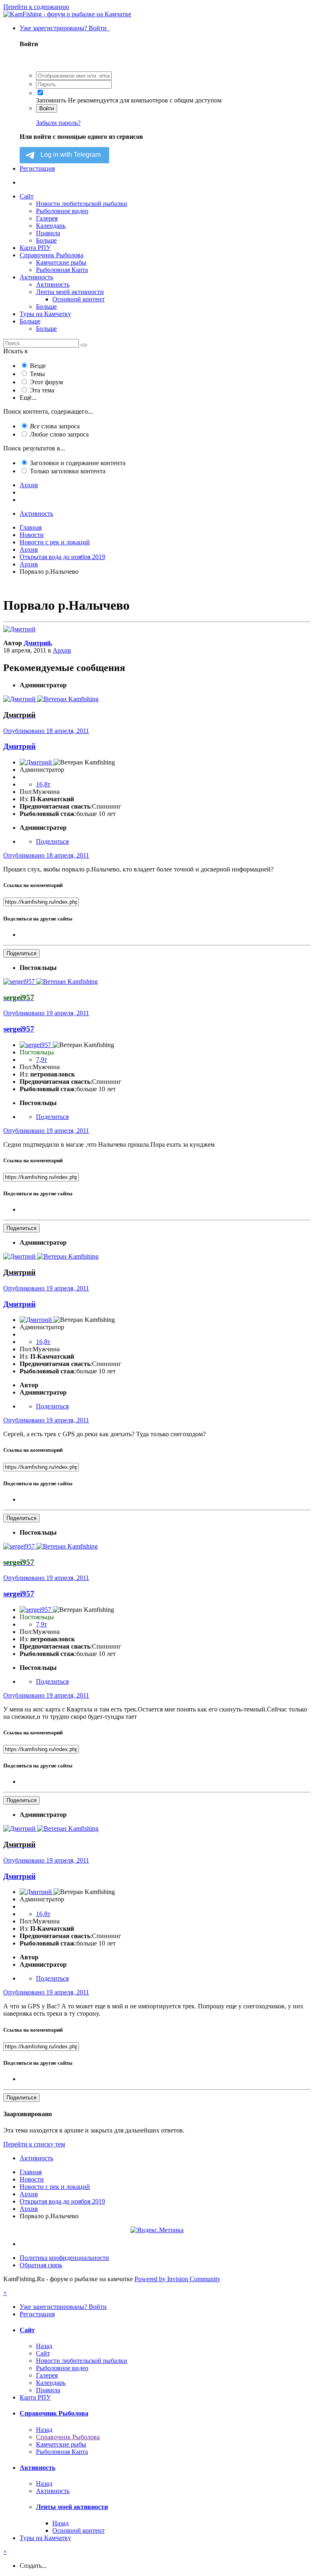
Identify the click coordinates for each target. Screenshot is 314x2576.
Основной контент (78, 299)
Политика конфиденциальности (64, 2258)
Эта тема (42, 390)
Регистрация (37, 168)
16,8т (43, 784)
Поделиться (52, 841)
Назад (44, 2346)
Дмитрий (37, 643)
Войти (47, 108)
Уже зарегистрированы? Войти (65, 28)
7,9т (41, 1060)
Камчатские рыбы (61, 262)
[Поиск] (84, 345)
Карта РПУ (35, 248)
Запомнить (51, 100)
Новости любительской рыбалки (82, 204)
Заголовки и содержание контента (78, 463)
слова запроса (55, 426)
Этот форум (46, 382)
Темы (37, 374)
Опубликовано (46, 731)
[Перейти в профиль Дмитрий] (19, 629)
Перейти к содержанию (36, 7)
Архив (62, 650)
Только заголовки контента (68, 471)
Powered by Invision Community (177, 2279)
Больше (46, 240)
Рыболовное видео (62, 211)
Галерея (47, 218)
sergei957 (19, 1029)
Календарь (51, 226)
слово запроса (59, 434)
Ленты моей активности (70, 292)
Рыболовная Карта (62, 270)
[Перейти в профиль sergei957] (20, 982)
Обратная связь (41, 2265)
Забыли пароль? (58, 123)
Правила (48, 233)
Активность (36, 277)
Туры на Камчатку (45, 314)
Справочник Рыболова (52, 255)
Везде (38, 366)
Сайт (27, 196)
